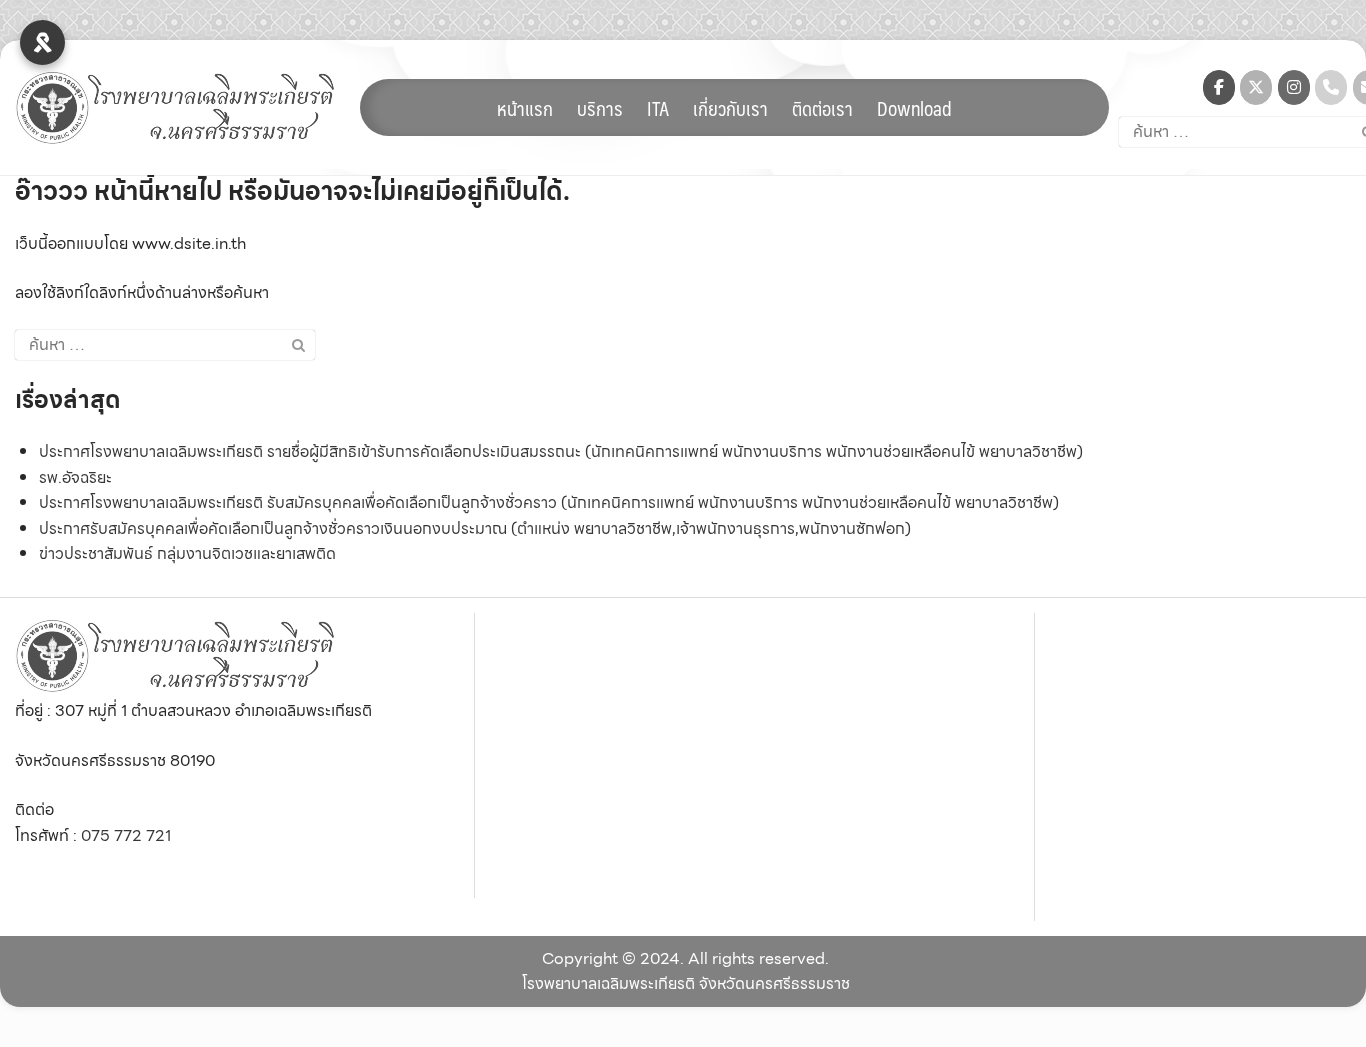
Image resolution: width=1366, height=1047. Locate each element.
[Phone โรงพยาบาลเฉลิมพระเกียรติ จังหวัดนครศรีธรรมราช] (1331, 87)
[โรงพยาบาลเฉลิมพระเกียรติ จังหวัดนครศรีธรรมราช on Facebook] (1219, 87)
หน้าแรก (525, 108)
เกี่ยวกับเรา (730, 108)
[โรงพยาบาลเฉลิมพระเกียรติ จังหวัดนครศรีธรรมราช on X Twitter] (1256, 87)
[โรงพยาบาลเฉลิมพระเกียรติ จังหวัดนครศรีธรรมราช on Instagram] (1294, 87)
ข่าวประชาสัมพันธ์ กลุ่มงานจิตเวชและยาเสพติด (187, 553)
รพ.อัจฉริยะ (75, 477)
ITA (658, 108)
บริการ (600, 108)
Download (914, 108)
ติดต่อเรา (822, 108)
